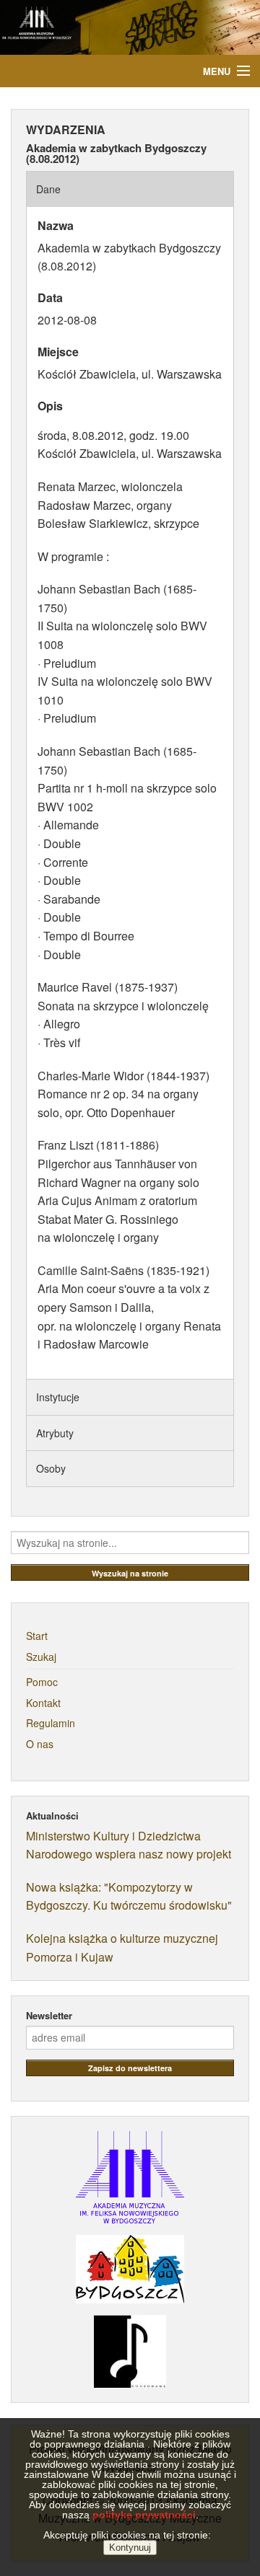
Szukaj (41, 1657)
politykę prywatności (144, 2515)
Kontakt (43, 1703)
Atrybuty (55, 1433)
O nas (40, 1744)
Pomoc (42, 1682)
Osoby (51, 1468)
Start (37, 1636)
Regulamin (51, 1723)
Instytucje (58, 1397)
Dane (48, 189)
